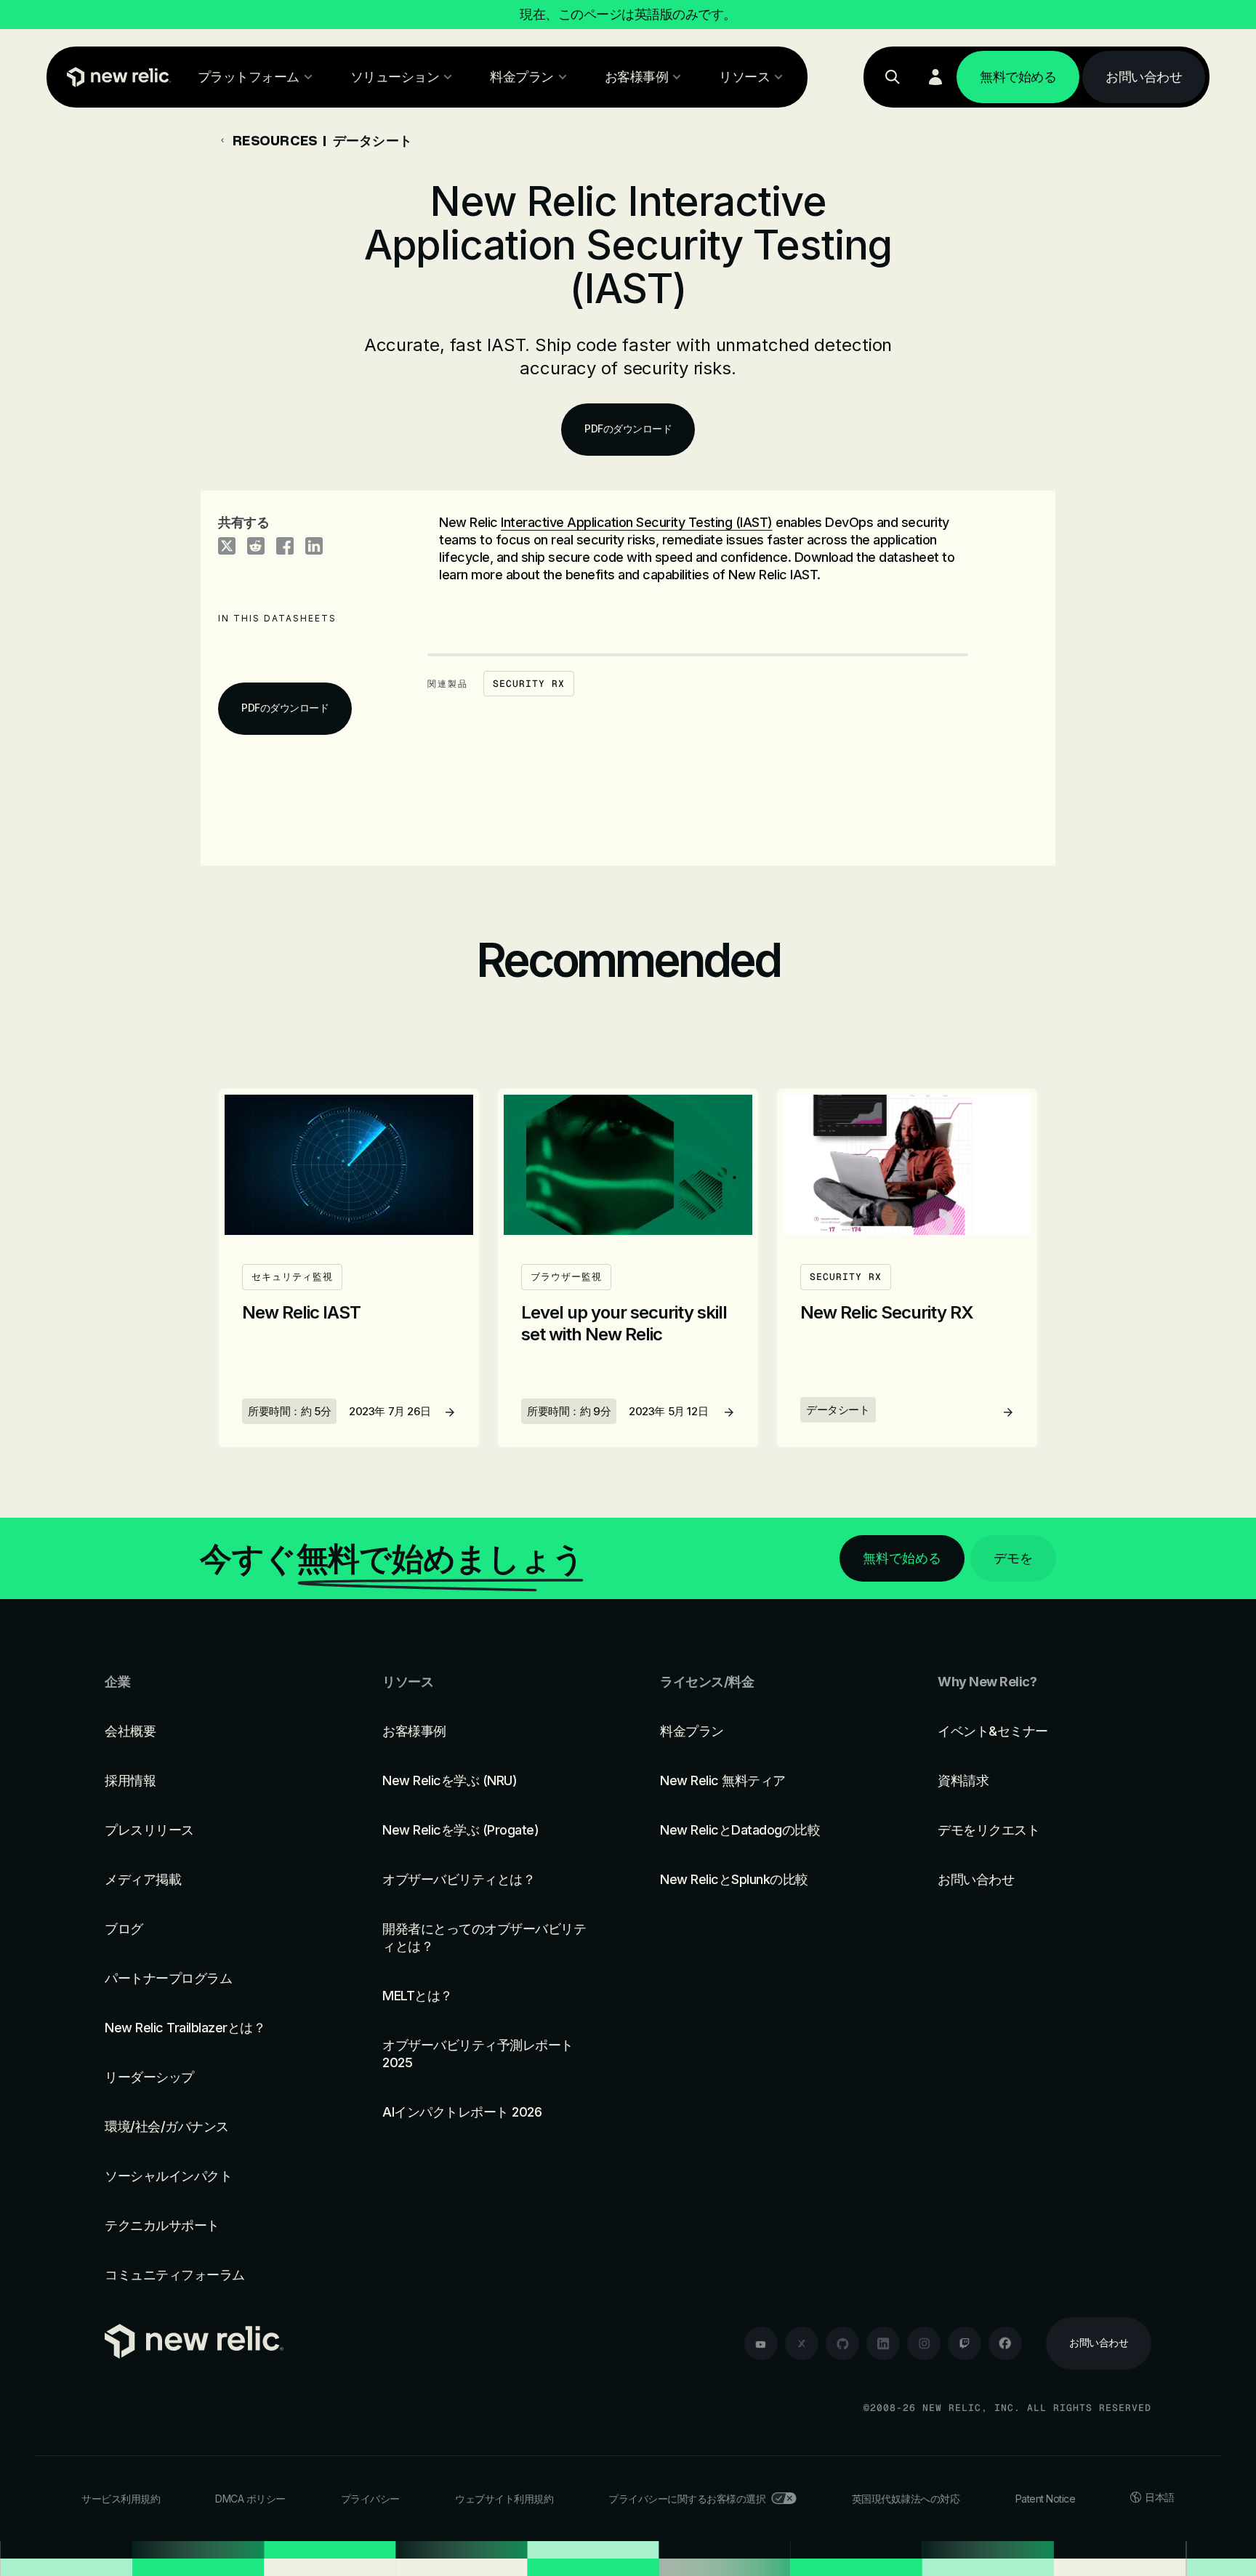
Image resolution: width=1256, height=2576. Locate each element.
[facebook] (1005, 2343)
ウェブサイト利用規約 (504, 2499)
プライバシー (370, 2499)
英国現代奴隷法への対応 (906, 2499)
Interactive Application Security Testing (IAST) (637, 522)
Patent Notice (1046, 2499)
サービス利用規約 (121, 2499)
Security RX (529, 684)
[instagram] (924, 2343)
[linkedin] (883, 2343)
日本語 (1160, 2497)
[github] (842, 2343)
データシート (373, 140)
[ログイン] (935, 77)
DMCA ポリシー (250, 2499)
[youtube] (761, 2343)
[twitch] (965, 2343)
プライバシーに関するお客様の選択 (687, 2499)
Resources (275, 140)
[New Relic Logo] (116, 77)
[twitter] (802, 2343)
